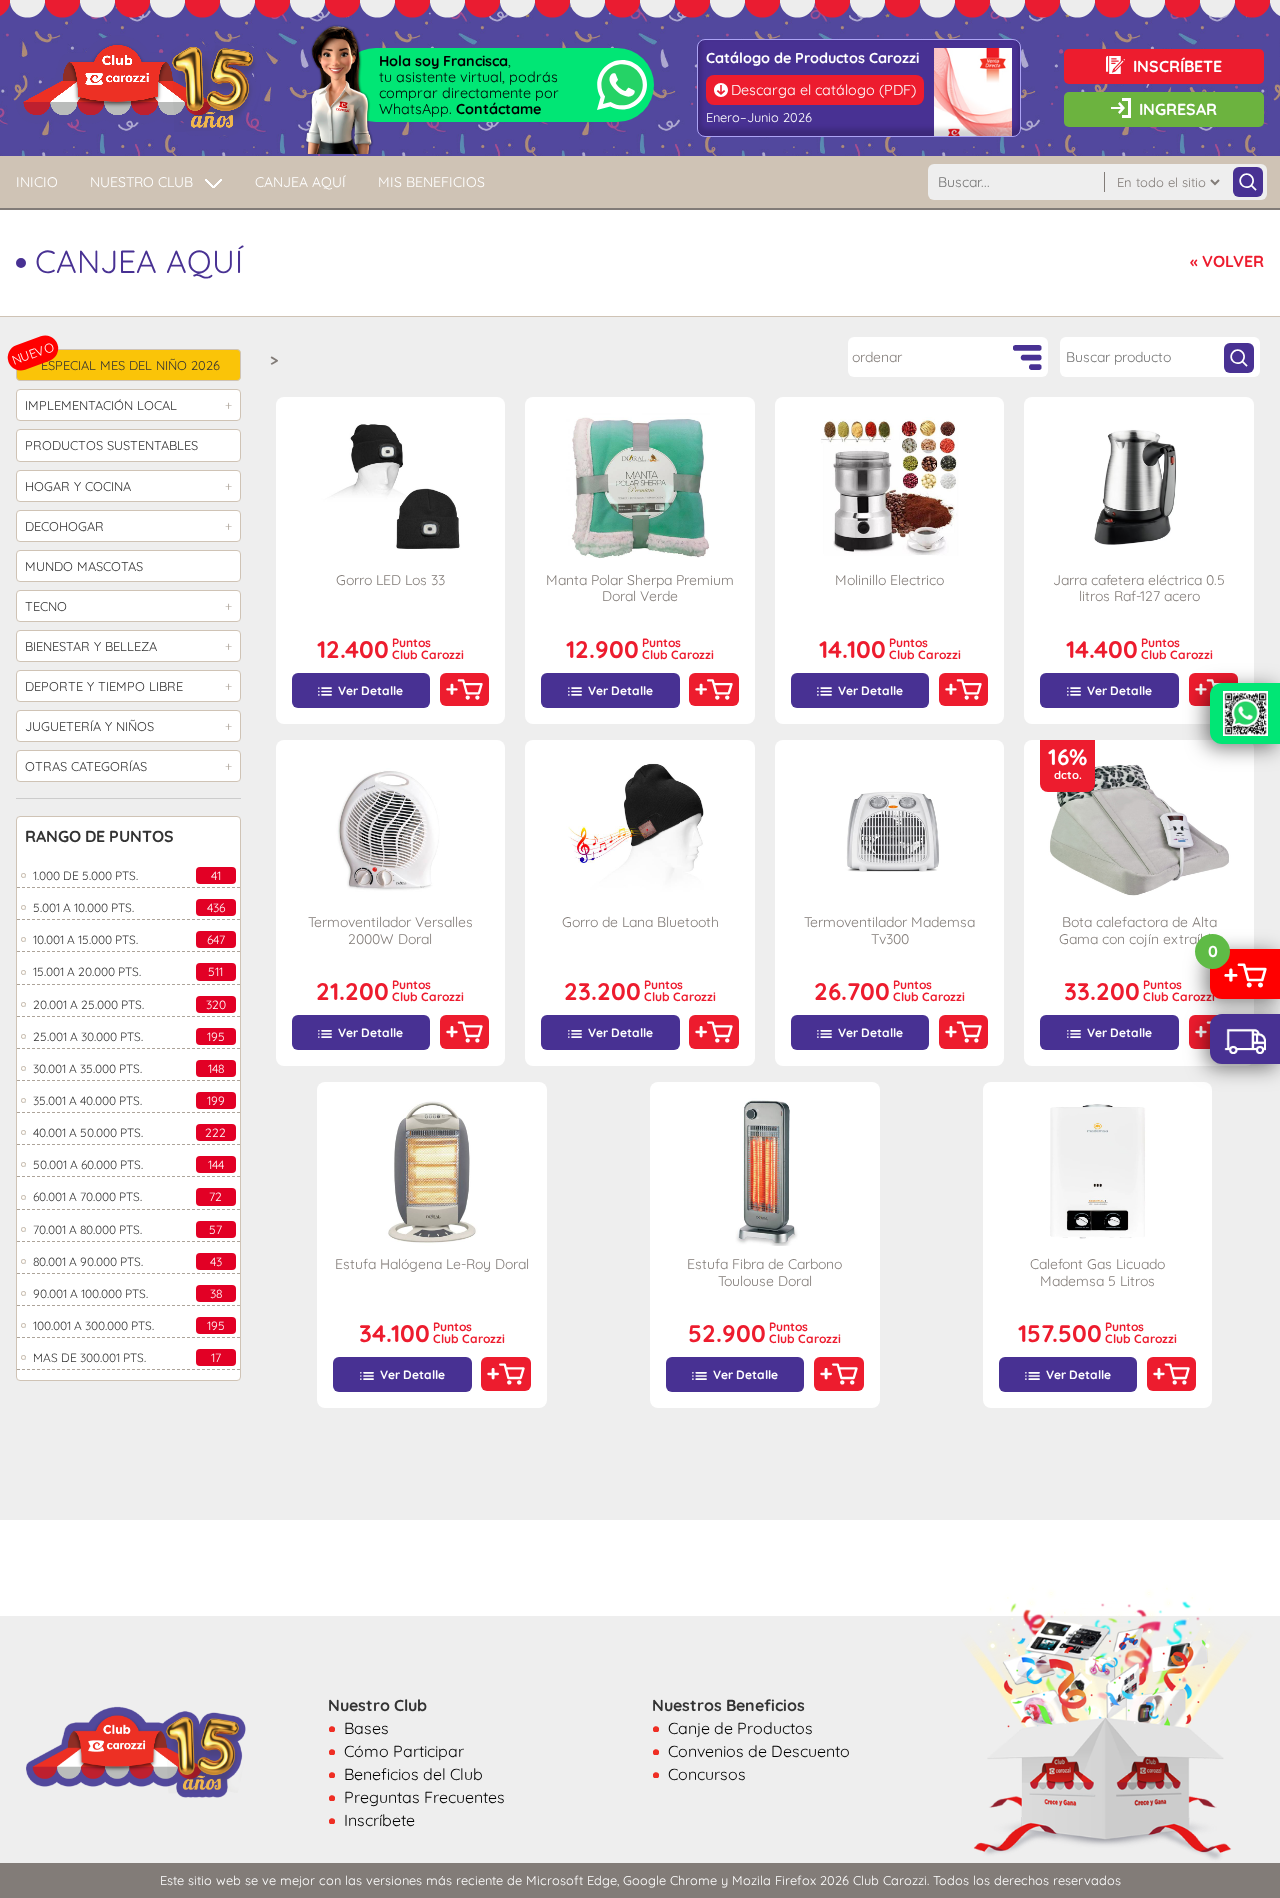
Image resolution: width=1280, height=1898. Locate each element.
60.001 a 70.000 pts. (127, 1196)
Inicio (37, 182)
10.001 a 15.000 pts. (129, 939)
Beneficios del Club (413, 1774)
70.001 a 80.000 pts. (127, 1229)
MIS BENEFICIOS (431, 182)
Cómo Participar (404, 1751)
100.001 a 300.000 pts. (129, 1325)
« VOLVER (1227, 261)
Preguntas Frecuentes (424, 1797)
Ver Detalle (370, 690)
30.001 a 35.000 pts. (128, 1068)
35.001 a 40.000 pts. (129, 1100)
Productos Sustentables (111, 445)
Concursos (707, 1774)
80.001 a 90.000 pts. (127, 1261)
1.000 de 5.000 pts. (127, 875)
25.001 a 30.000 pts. (129, 1036)
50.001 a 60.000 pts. (128, 1164)
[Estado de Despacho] (1245, 1039)
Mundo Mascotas (84, 566)
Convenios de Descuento (759, 1751)
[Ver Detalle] (391, 487)
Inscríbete (379, 1820)
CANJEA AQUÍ (300, 182)
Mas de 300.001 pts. (127, 1357)
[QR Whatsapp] (1245, 713)
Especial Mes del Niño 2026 (130, 365)
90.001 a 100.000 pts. (127, 1293)
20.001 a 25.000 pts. (129, 1004)
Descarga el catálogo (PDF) (823, 90)
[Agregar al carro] (464, 690)
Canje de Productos (740, 1728)
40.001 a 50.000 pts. (129, 1132)
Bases (366, 1728)
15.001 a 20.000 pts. (128, 971)
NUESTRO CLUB (141, 182)
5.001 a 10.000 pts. (129, 907)
